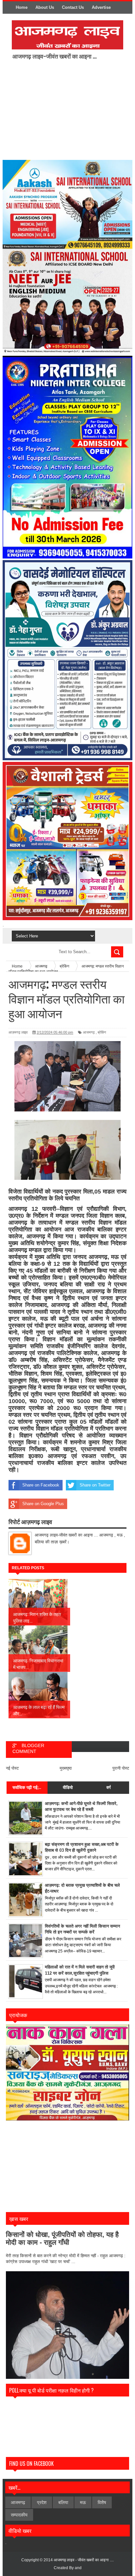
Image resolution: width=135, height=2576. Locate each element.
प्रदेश (42, 2502)
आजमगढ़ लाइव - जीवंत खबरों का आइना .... (84, 2560)
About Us (45, 7)
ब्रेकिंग (102, 1032)
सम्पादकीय (19, 2515)
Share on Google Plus (43, 1504)
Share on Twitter (95, 1485)
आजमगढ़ (89, 1032)
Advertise (101, 7)
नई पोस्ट (12, 1768)
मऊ (83, 2502)
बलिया (63, 2502)
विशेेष (102, 2502)
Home (22, 7)
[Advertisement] (67, 109)
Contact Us (73, 7)
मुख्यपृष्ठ (66, 1768)
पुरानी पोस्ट (121, 1768)
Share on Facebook (41, 1485)
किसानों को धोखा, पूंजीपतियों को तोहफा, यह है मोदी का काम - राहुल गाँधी (62, 2238)
